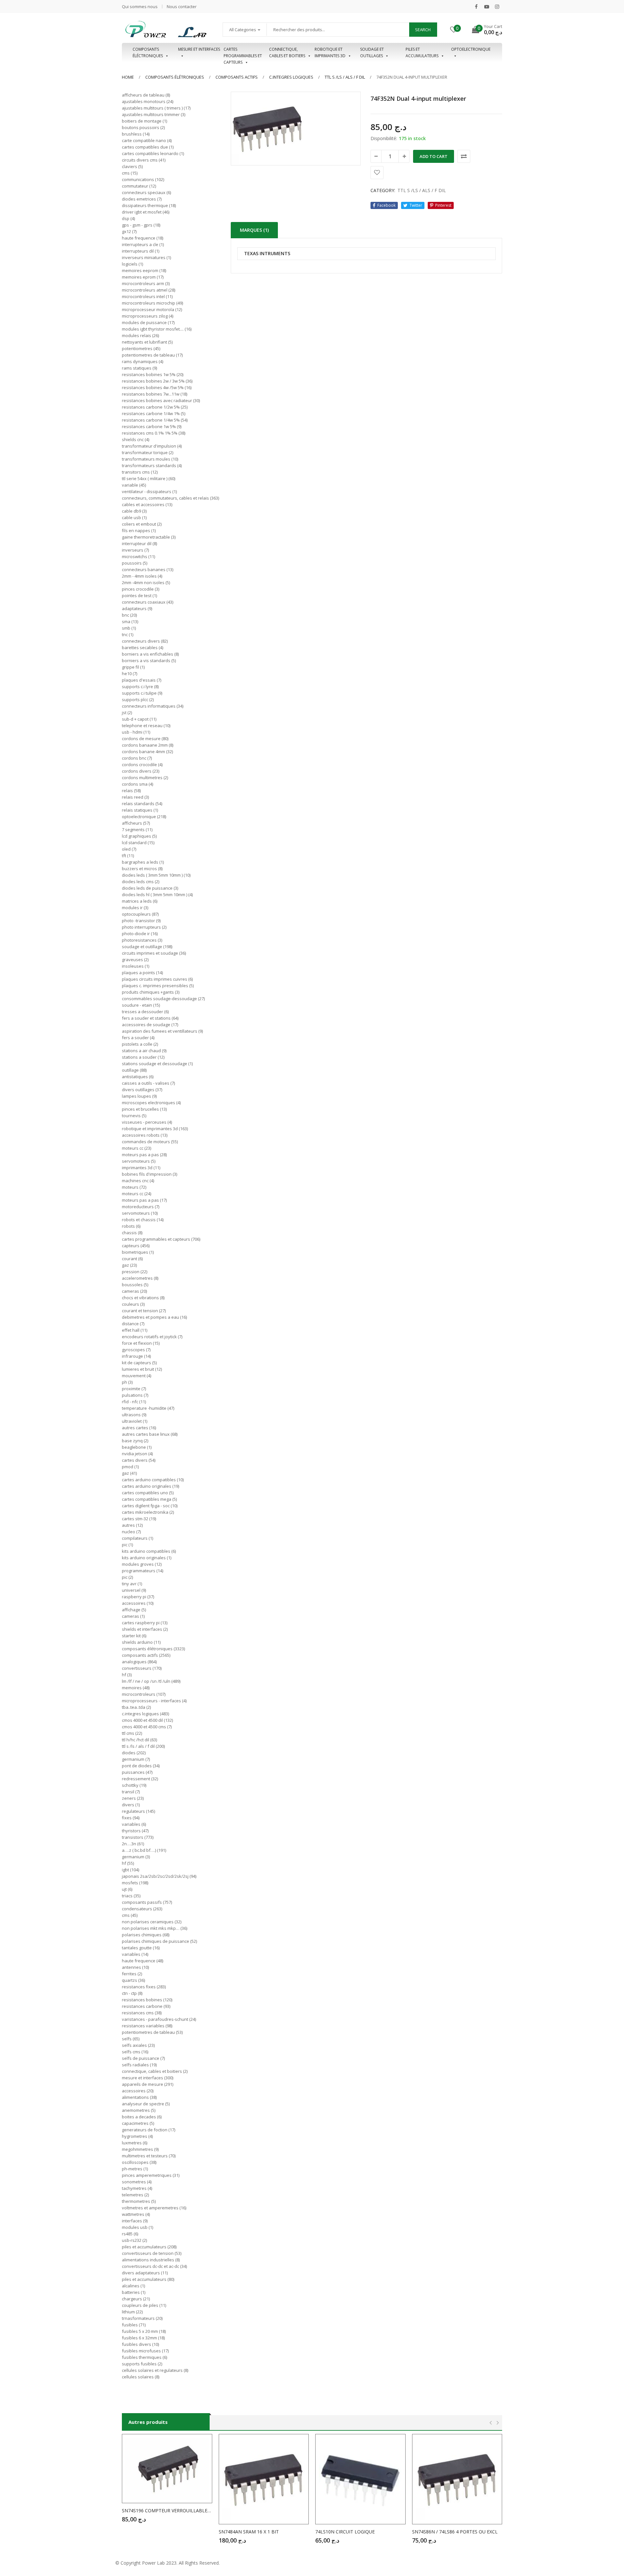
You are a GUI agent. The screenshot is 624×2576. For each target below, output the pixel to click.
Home (128, 77)
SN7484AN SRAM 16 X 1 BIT (249, 2532)
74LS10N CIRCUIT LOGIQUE (345, 2532)
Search (423, 30)
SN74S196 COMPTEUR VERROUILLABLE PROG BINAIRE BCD (167, 2511)
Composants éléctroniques (148, 52)
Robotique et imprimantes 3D (330, 52)
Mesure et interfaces (199, 49)
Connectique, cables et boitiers (287, 52)
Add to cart (434, 156)
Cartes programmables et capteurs (243, 53)
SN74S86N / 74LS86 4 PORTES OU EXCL (455, 2532)
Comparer (464, 156)
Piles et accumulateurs (422, 52)
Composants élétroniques (175, 77)
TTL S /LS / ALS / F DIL (345, 77)
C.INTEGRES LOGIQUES (291, 77)
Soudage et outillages (372, 52)
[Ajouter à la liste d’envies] (377, 173)
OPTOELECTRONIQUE (471, 49)
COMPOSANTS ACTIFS (237, 77)
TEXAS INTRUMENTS (267, 254)
